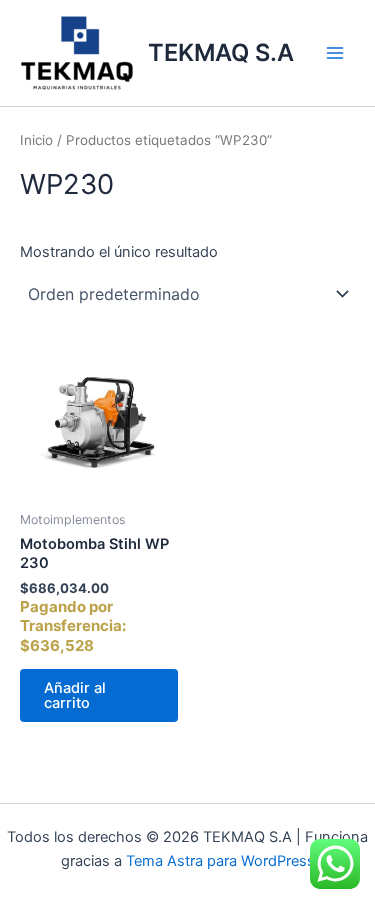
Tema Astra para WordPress (220, 861)
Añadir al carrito (75, 695)
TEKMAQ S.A (221, 52)
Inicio (36, 140)
